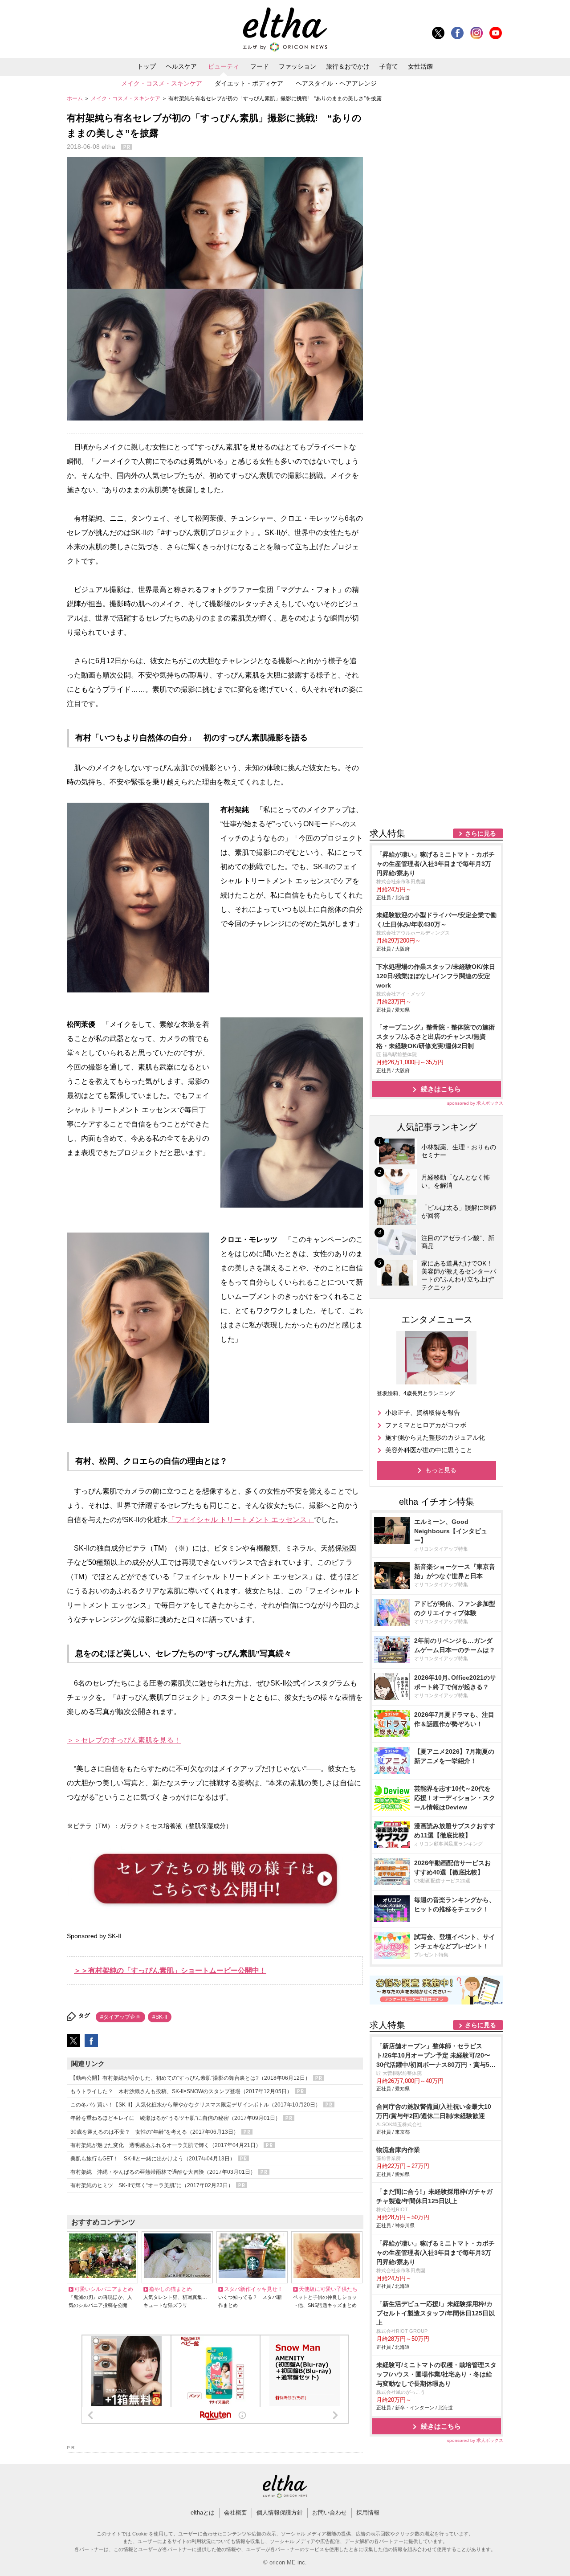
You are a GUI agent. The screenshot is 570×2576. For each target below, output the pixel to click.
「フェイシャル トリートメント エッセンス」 (241, 1520)
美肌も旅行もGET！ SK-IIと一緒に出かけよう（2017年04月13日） (153, 2159)
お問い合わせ (330, 2513)
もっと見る (441, 1470)
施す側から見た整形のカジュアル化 (435, 1437)
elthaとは (203, 2513)
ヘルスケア (181, 66)
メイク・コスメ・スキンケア (162, 83)
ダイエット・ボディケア (249, 83)
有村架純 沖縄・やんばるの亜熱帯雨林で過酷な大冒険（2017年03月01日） (164, 2172)
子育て (389, 66)
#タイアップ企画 (120, 2017)
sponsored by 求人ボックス (475, 1103)
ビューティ (224, 66)
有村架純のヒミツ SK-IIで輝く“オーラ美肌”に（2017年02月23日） (153, 2185)
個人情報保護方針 (280, 2513)
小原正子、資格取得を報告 (423, 1413)
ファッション (297, 66)
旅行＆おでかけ (348, 66)
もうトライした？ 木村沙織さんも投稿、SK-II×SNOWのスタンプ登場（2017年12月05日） (182, 2091)
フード (260, 66)
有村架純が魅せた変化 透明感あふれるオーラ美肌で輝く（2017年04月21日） (166, 2145)
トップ (147, 66)
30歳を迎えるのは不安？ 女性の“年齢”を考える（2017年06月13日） (155, 2132)
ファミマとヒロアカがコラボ (426, 1425)
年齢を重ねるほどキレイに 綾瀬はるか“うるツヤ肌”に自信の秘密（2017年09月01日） (176, 2118)
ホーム (75, 98)
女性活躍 (420, 66)
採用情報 (368, 2513)
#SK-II (160, 2017)
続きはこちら (441, 1089)
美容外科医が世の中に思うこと (429, 1450)
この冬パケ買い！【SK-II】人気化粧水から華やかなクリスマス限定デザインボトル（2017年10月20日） (196, 2105)
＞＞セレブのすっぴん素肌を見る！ (124, 1740)
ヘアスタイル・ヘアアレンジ (336, 83)
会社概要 (236, 2513)
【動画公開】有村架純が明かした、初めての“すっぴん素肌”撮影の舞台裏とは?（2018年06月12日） (191, 2078)
